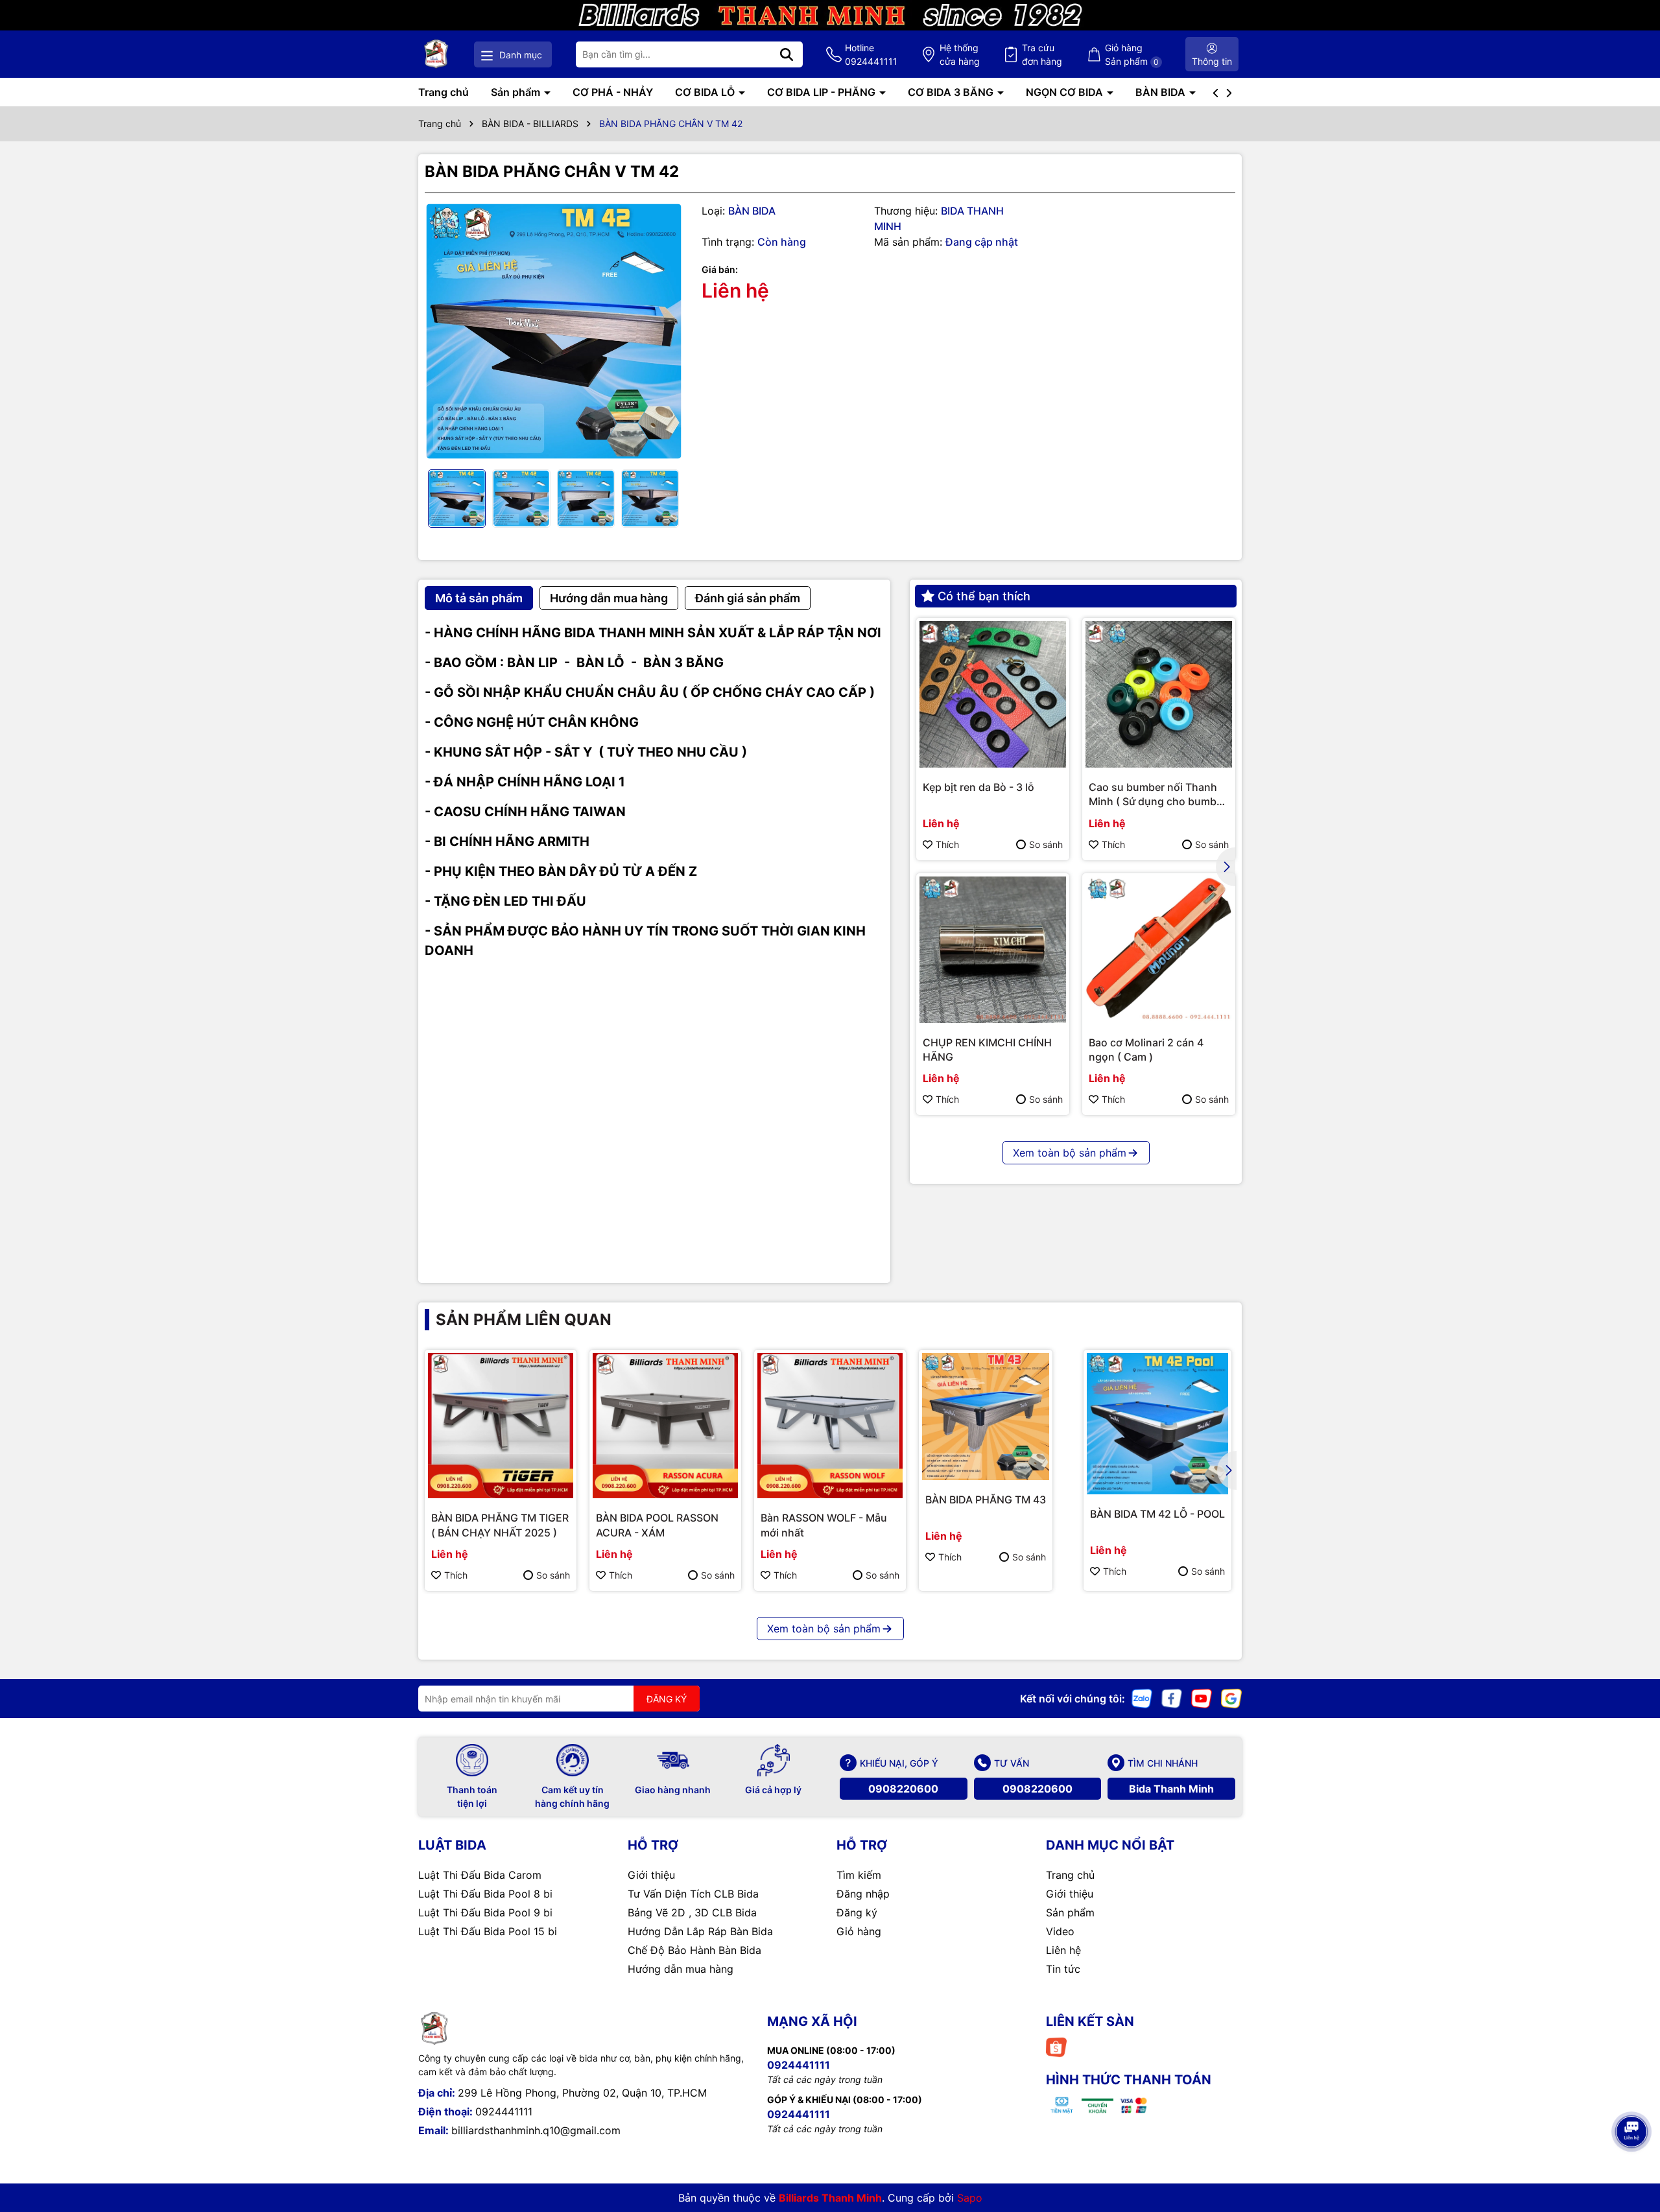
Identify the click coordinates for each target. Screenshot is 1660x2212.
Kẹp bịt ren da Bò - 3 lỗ (978, 787)
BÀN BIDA (1162, 92)
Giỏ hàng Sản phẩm (1132, 54)
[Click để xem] (553, 332)
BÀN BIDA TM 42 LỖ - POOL (1157, 1514)
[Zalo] (1142, 1698)
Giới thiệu (651, 1875)
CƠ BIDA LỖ (706, 92)
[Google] (1231, 1698)
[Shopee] (1056, 2046)
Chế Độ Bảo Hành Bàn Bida (694, 1950)
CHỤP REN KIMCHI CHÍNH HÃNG (987, 1050)
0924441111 (504, 2112)
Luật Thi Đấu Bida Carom (480, 1875)
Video (1060, 1931)
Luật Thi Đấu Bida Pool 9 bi (485, 1912)
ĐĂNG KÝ (667, 1699)
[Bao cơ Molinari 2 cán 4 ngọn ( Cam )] (1159, 950)
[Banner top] (830, 14)
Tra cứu (1042, 54)
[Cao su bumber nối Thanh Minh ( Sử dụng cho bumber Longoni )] (1159, 694)
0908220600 (903, 1789)
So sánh (1046, 844)
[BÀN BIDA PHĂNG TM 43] (986, 1417)
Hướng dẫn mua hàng (681, 1969)
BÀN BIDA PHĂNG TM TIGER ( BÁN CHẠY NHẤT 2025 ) (500, 1525)
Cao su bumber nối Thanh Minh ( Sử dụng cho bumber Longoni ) (1157, 795)
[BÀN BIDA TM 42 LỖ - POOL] (1157, 1424)
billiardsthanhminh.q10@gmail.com (536, 2130)
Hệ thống (960, 54)
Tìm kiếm (859, 1875)
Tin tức (1063, 1969)
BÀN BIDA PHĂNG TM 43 (986, 1500)
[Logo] (436, 54)
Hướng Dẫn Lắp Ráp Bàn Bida (700, 1931)
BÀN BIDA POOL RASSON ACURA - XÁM (657, 1525)
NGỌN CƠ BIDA (1066, 92)
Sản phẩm (517, 92)
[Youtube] (1202, 1698)
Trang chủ (444, 92)
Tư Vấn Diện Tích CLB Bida (693, 1894)
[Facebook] (1172, 1698)
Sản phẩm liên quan (524, 1320)
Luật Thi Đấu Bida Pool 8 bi (485, 1894)
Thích (947, 844)
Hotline (871, 54)
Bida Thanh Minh (1171, 1789)
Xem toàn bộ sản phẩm (1070, 1153)
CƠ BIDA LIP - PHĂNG (823, 92)
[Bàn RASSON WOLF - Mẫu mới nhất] (830, 1426)
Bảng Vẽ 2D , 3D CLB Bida (692, 1912)
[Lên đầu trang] (1632, 2095)
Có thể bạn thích (984, 596)
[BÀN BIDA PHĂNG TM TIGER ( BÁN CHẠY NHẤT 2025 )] (501, 1426)
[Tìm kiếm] (787, 54)
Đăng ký (857, 1912)
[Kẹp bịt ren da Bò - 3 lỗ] (993, 694)
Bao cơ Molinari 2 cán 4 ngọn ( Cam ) (1146, 1050)
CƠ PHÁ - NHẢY (613, 92)
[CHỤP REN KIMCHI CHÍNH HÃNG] (993, 950)
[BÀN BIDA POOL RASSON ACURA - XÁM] (665, 1426)
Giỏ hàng (859, 1931)
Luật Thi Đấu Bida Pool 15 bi (488, 1931)
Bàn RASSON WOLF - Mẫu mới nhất (824, 1525)
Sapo (970, 2198)
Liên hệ (1063, 1950)
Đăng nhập (863, 1894)
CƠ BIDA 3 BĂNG (952, 92)
